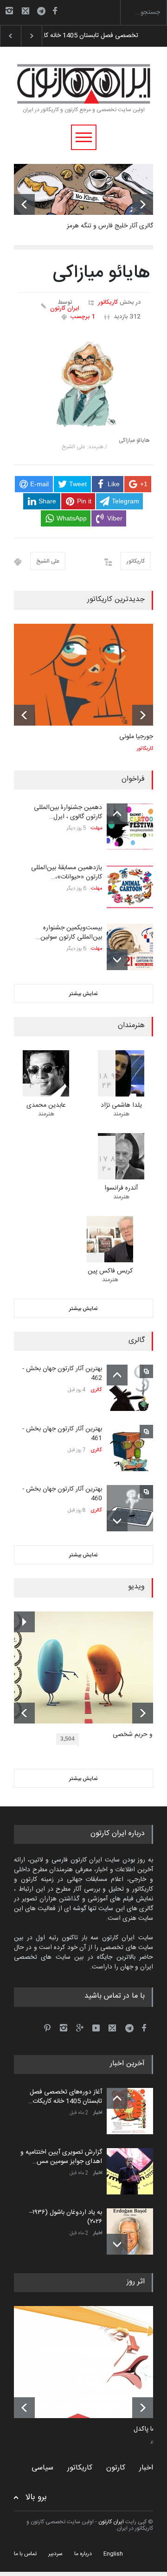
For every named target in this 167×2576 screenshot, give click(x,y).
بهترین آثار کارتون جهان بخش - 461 (62, 1434)
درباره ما (83, 2554)
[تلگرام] (44, 12)
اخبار (98, 2113)
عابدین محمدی (46, 1105)
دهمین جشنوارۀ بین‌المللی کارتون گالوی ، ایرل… (68, 812)
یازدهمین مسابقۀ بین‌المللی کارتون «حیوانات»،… (67, 872)
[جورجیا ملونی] (83, 675)
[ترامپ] (90, 2362)
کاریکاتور (108, 302)
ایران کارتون (65, 309)
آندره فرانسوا (121, 1188)
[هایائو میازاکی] (84, 382)
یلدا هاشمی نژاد (121, 1105)
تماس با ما (25, 2554)
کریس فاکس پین (110, 1271)
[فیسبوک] (55, 11)
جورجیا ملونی (136, 737)
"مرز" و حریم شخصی (140, 1735)
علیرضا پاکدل (150, 2430)
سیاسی (42, 2468)
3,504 (67, 1739)
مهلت (96, 828)
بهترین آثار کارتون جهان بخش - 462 (62, 1373)
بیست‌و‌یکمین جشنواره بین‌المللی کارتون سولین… (69, 933)
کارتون (116, 2468)
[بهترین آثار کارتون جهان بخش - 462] (130, 1388)
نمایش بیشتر (83, 994)
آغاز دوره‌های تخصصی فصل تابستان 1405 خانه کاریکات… (65, 2097)
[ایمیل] (26, 11)
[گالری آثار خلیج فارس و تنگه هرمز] (83, 189)
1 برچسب (83, 317)
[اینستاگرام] (9, 11)
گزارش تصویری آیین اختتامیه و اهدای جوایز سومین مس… (61, 2157)
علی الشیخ (48, 561)
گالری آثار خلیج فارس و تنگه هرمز (110, 226)
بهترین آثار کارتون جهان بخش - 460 (62, 1494)
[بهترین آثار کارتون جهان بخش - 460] (130, 1508)
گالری (96, 1390)
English (113, 2554)
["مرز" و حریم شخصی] (90, 1667)
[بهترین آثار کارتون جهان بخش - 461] (130, 1448)
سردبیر (55, 2554)
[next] (143, 204)
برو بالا (36, 2498)
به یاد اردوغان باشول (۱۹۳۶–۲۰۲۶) (66, 2217)
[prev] (24, 204)
